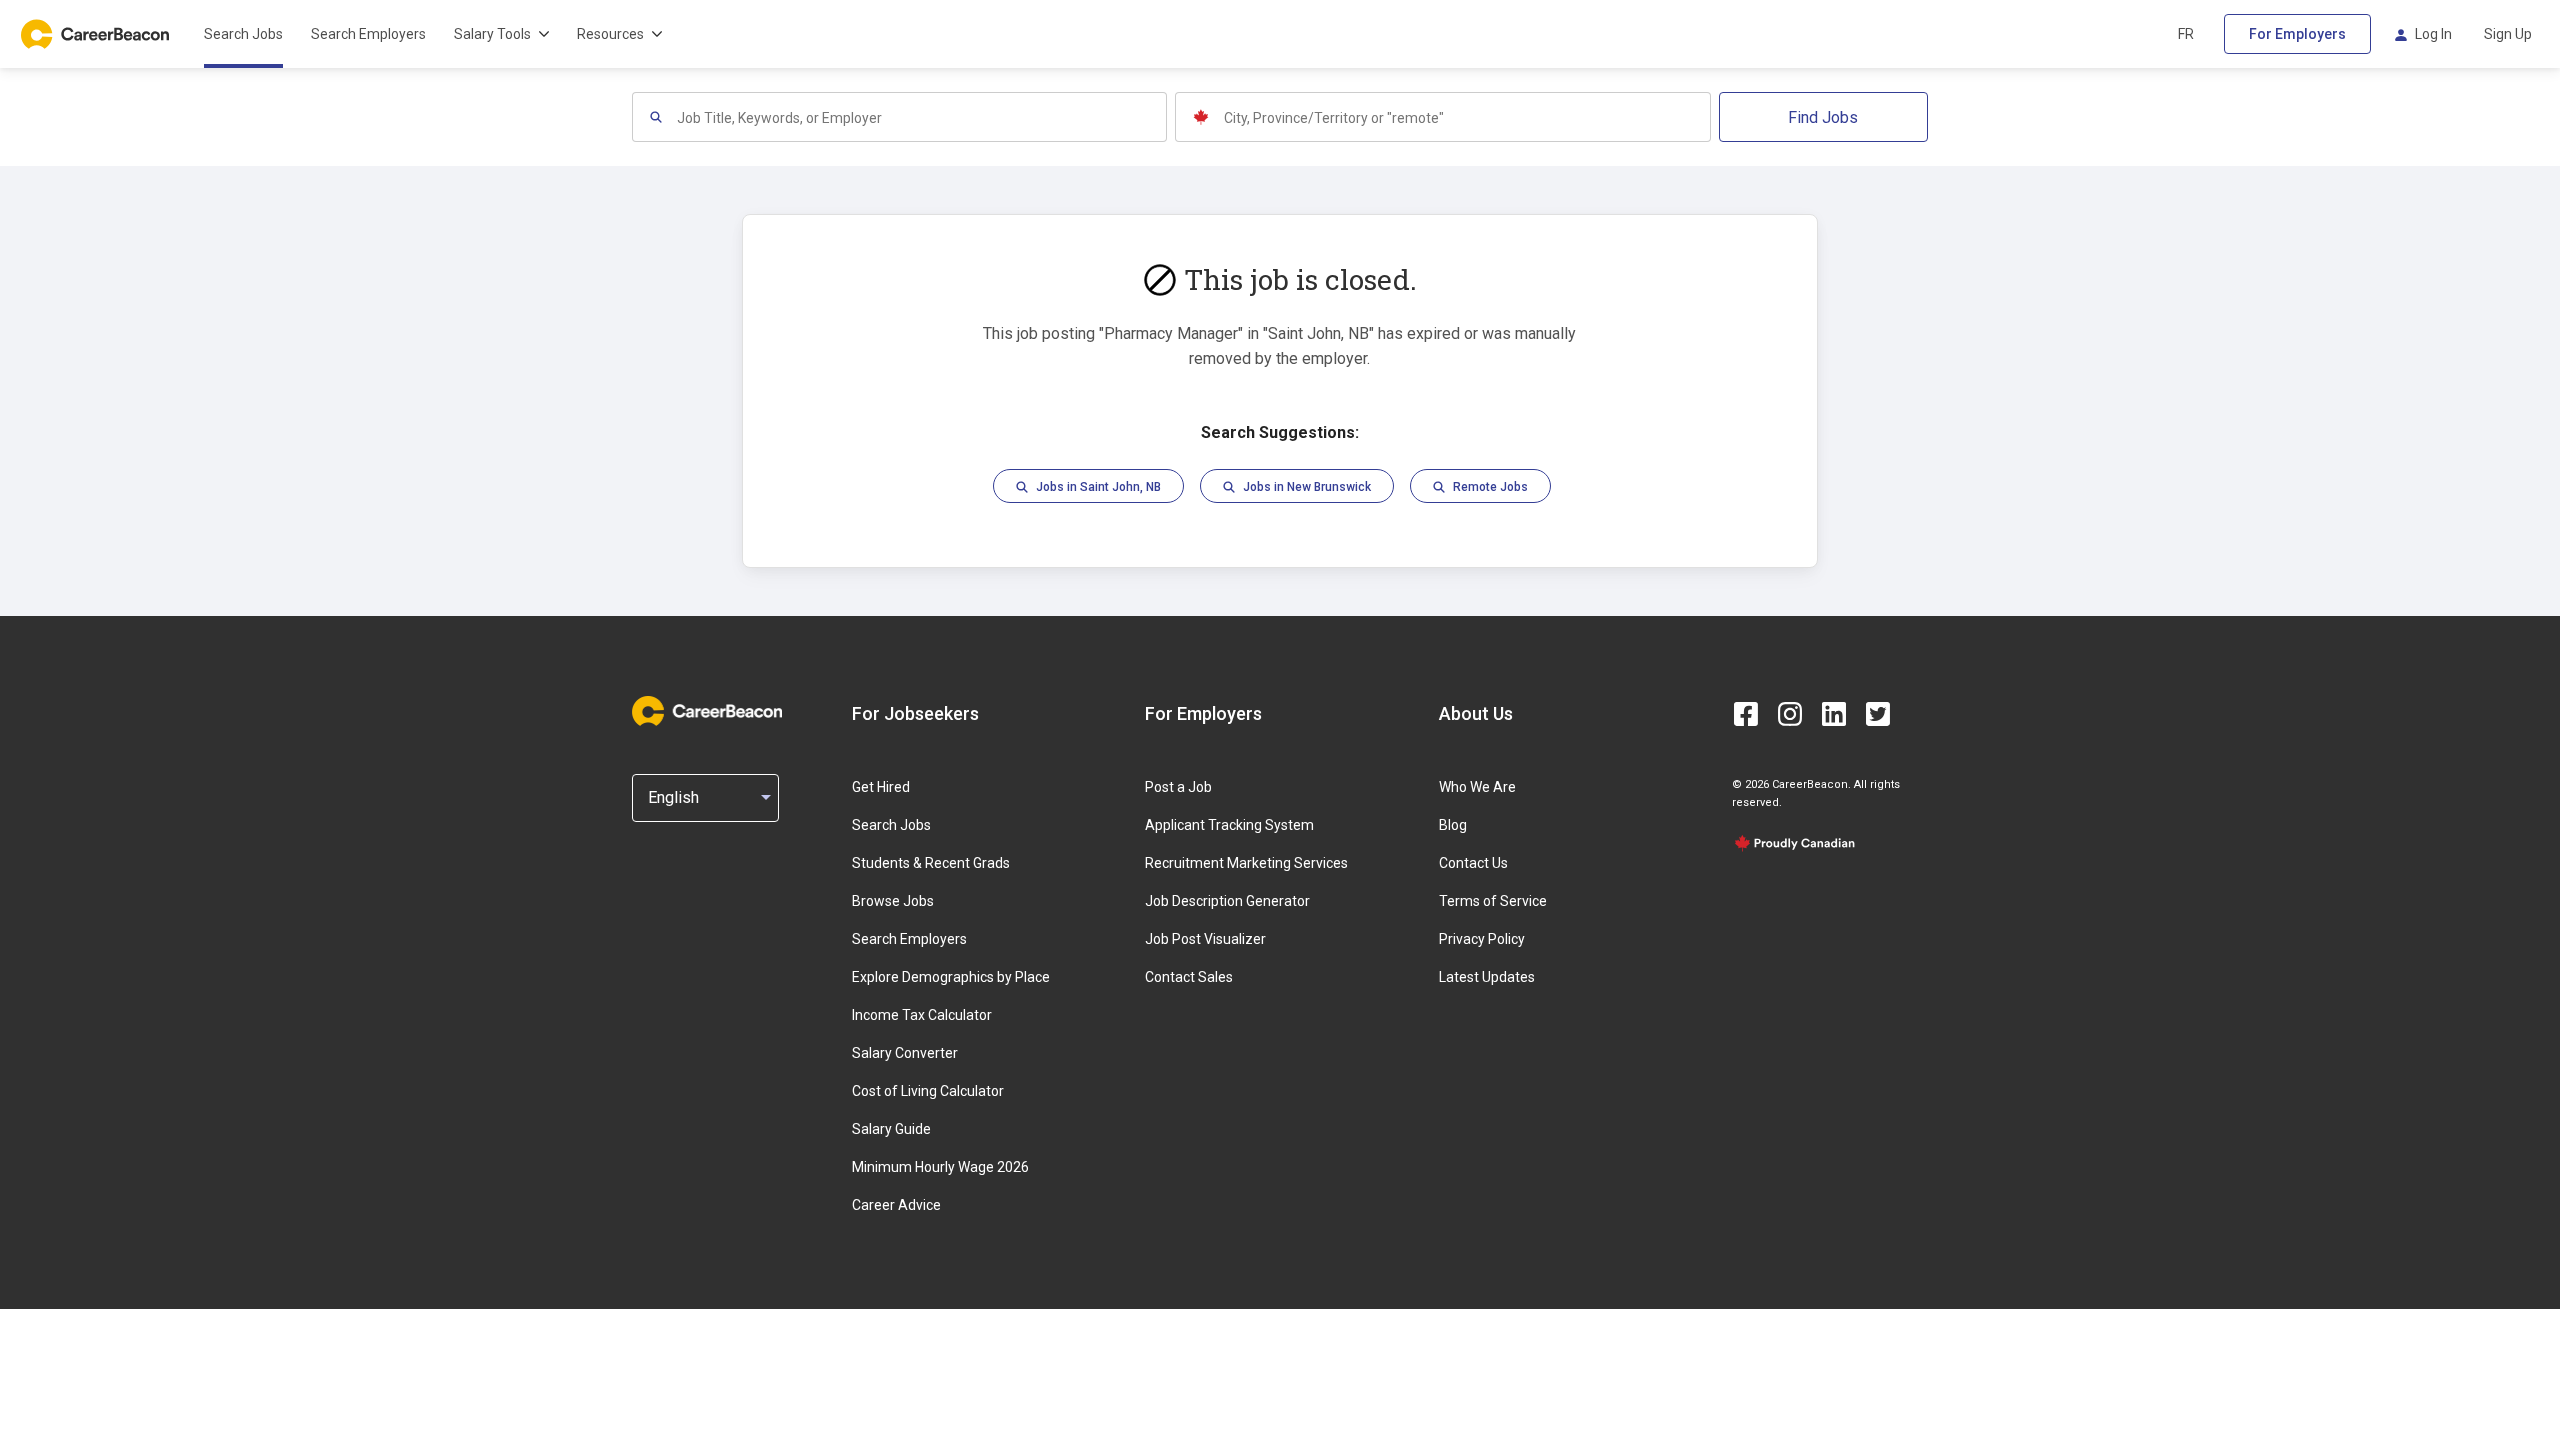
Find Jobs (1823, 117)
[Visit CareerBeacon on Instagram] (1790, 714)
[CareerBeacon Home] (97, 34)
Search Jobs (243, 34)
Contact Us (1473, 863)
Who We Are (1477, 787)
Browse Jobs (893, 901)
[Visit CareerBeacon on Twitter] (1878, 714)
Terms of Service (1493, 901)
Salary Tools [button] (492, 34)
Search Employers (368, 34)
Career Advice (896, 1205)
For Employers (2297, 34)
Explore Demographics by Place (951, 977)
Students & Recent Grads (931, 863)
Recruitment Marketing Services (1246, 863)
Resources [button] (610, 34)
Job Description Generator (1227, 901)
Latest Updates (1487, 977)
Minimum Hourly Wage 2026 (940, 1167)
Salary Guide (891, 1129)
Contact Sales (1189, 977)
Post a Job (1178, 787)
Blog (1453, 825)
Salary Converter (905, 1053)
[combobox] (921, 117)
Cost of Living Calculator (928, 1091)
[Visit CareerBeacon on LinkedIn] (1834, 714)
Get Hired (881, 787)
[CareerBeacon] (707, 713)
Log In (2433, 34)
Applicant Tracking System (1229, 825)
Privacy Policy (1482, 939)
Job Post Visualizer (1205, 939)
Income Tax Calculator (922, 1015)
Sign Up (2508, 34)
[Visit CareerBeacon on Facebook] (1746, 714)
